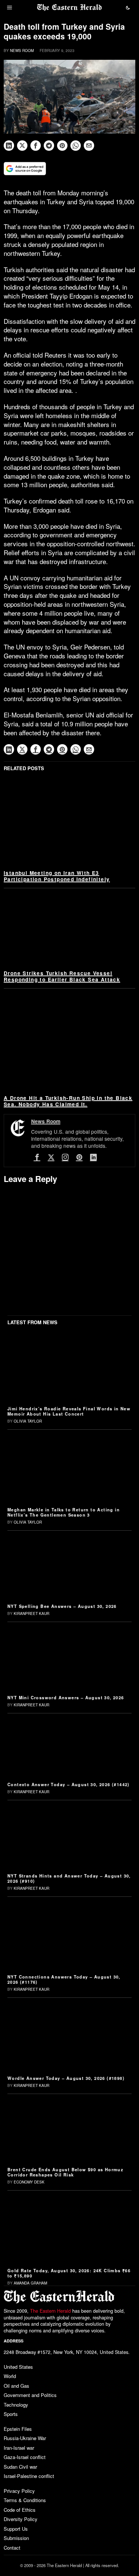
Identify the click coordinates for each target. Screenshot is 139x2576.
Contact (12, 2548)
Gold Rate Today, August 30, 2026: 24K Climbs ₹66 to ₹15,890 (69, 2273)
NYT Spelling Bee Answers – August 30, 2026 (62, 1606)
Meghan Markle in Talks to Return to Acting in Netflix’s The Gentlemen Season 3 (64, 1512)
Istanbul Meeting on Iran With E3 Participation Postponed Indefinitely (57, 876)
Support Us (16, 2529)
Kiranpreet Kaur (32, 1613)
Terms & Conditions (25, 2500)
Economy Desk (29, 2182)
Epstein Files (18, 2429)
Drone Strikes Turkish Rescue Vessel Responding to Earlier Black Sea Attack (62, 976)
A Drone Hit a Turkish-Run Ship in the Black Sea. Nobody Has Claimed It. (68, 1101)
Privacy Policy (19, 2491)
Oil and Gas (16, 2386)
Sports (11, 2414)
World (10, 2376)
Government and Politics (30, 2395)
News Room (22, 51)
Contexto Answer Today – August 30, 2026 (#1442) (69, 1784)
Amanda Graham (30, 2283)
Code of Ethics (20, 2510)
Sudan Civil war (20, 2467)
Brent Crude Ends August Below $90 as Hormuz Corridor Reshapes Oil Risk (65, 2172)
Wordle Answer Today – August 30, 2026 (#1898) (66, 2078)
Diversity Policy (21, 2519)
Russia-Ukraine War (25, 2438)
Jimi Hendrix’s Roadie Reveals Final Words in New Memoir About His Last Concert (69, 1411)
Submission (16, 2538)
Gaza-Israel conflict (25, 2457)
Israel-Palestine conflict (29, 2476)
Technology (16, 2405)
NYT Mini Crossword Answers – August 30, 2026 (66, 1697)
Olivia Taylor (28, 1421)
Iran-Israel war (19, 2448)
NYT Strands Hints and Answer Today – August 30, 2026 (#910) (69, 1878)
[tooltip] (9, 146)
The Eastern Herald (50, 2311)
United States (18, 2367)
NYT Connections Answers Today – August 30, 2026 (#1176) (64, 1979)
